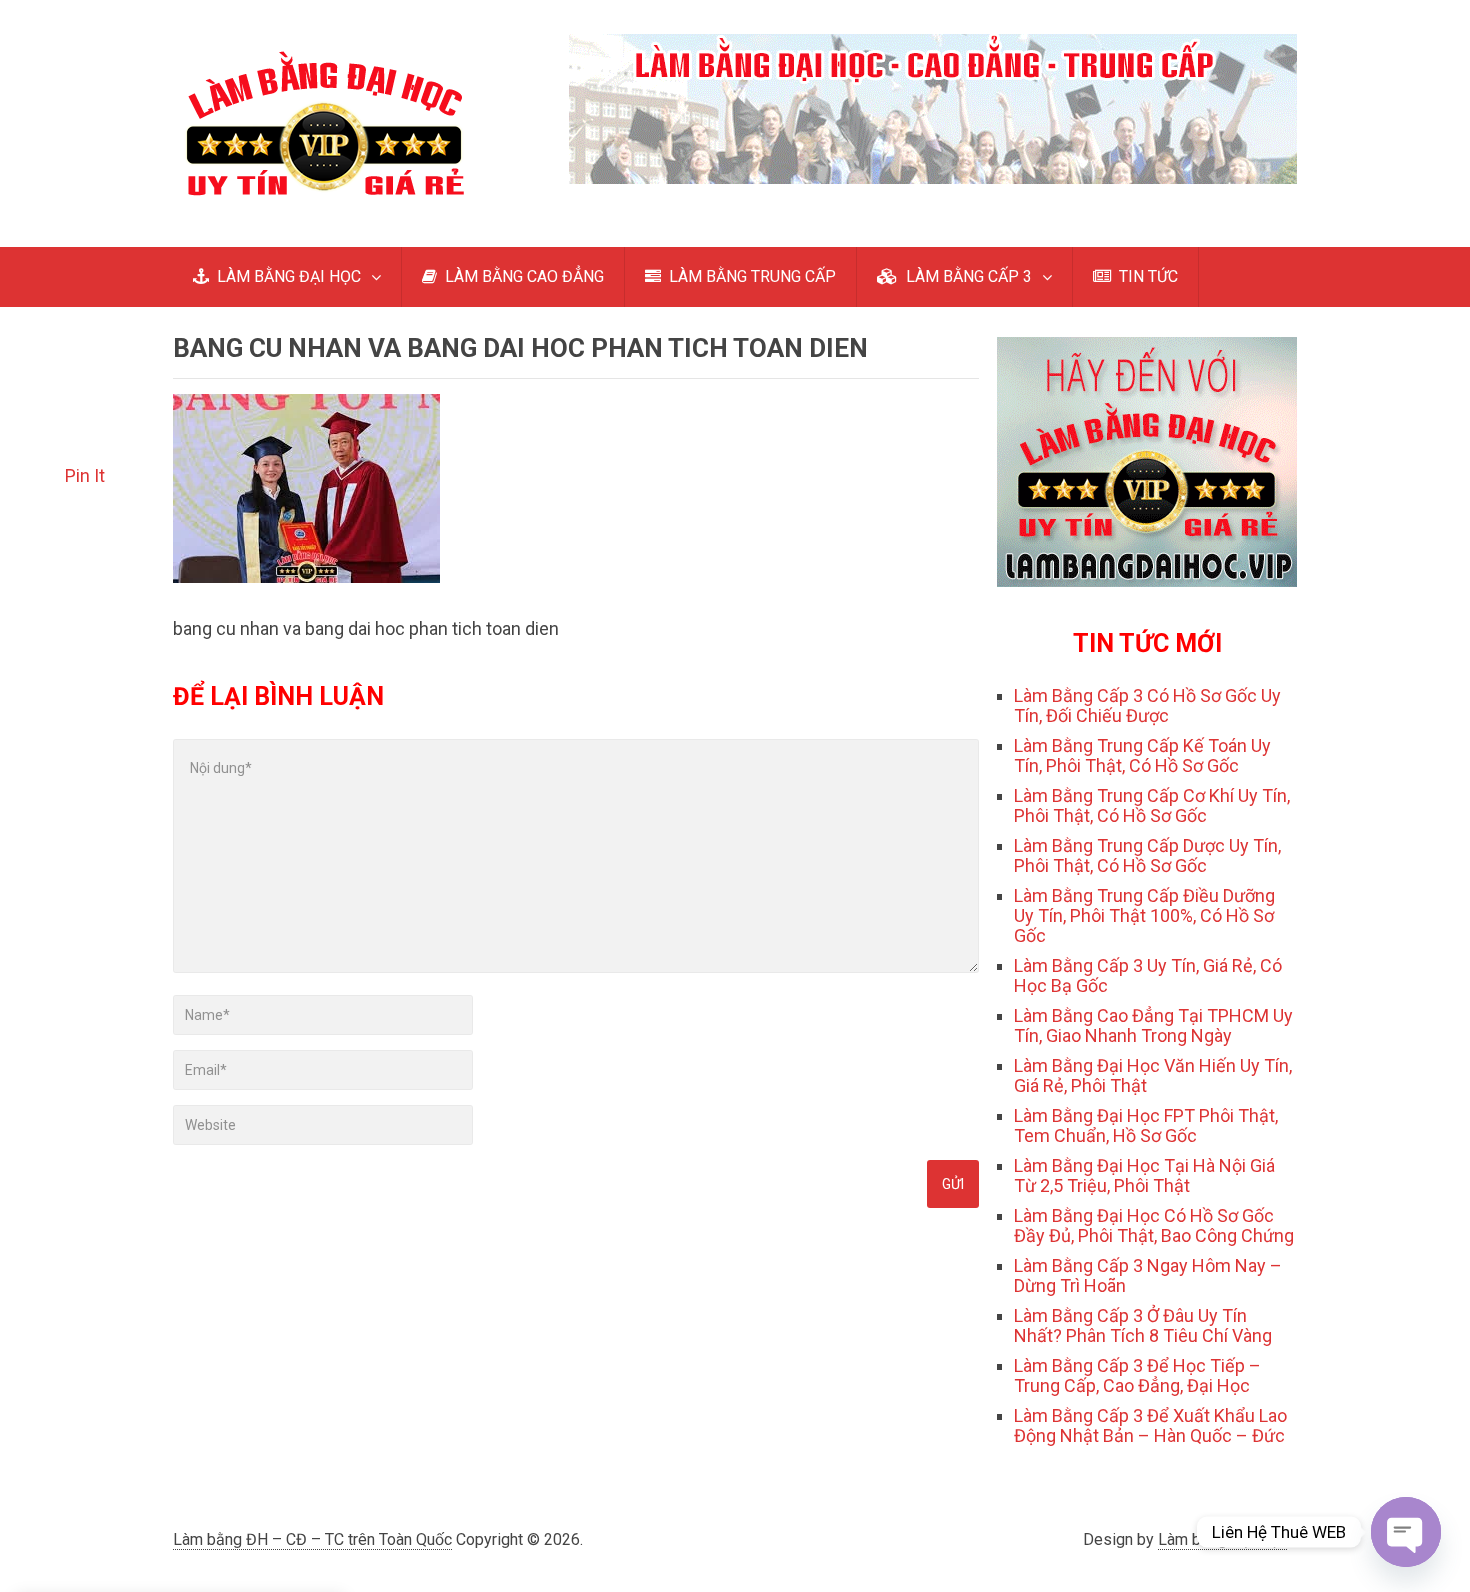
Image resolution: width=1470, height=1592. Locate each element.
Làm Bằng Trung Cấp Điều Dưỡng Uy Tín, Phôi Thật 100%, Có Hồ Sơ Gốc (1144, 915)
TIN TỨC (1146, 276)
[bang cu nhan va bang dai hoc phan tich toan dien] (306, 576)
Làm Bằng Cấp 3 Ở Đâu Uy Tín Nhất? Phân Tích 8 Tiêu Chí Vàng (1143, 1325)
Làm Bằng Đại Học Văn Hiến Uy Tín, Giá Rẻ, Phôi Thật (1153, 1075)
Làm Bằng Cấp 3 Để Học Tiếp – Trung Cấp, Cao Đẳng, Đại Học (1137, 1375)
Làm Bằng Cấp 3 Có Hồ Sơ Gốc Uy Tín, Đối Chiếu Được (1147, 705)
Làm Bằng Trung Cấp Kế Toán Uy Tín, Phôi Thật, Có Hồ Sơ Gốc (1142, 755)
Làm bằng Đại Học (1222, 1539)
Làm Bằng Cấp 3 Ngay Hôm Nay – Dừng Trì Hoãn (1148, 1275)
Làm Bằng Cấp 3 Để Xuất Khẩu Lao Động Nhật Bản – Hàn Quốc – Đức (1150, 1425)
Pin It (85, 475)
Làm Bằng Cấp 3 (173, 1469)
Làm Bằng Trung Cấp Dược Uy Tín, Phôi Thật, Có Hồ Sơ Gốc (1147, 855)
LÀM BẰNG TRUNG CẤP (750, 276)
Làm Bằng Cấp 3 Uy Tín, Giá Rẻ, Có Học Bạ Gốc (1148, 975)
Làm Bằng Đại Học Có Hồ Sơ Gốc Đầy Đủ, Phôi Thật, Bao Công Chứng (1154, 1225)
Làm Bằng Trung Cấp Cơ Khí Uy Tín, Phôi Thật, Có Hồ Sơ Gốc (1152, 805)
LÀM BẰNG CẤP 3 (967, 276)
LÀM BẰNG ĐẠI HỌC (287, 276)
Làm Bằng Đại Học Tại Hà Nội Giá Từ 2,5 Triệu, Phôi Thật (1144, 1175)
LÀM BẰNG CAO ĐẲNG (522, 276)
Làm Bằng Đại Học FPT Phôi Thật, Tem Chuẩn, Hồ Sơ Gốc (1146, 1125)
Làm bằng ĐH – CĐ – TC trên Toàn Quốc (312, 1539)
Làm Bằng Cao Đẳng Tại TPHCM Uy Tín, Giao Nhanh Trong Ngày (1153, 1025)
